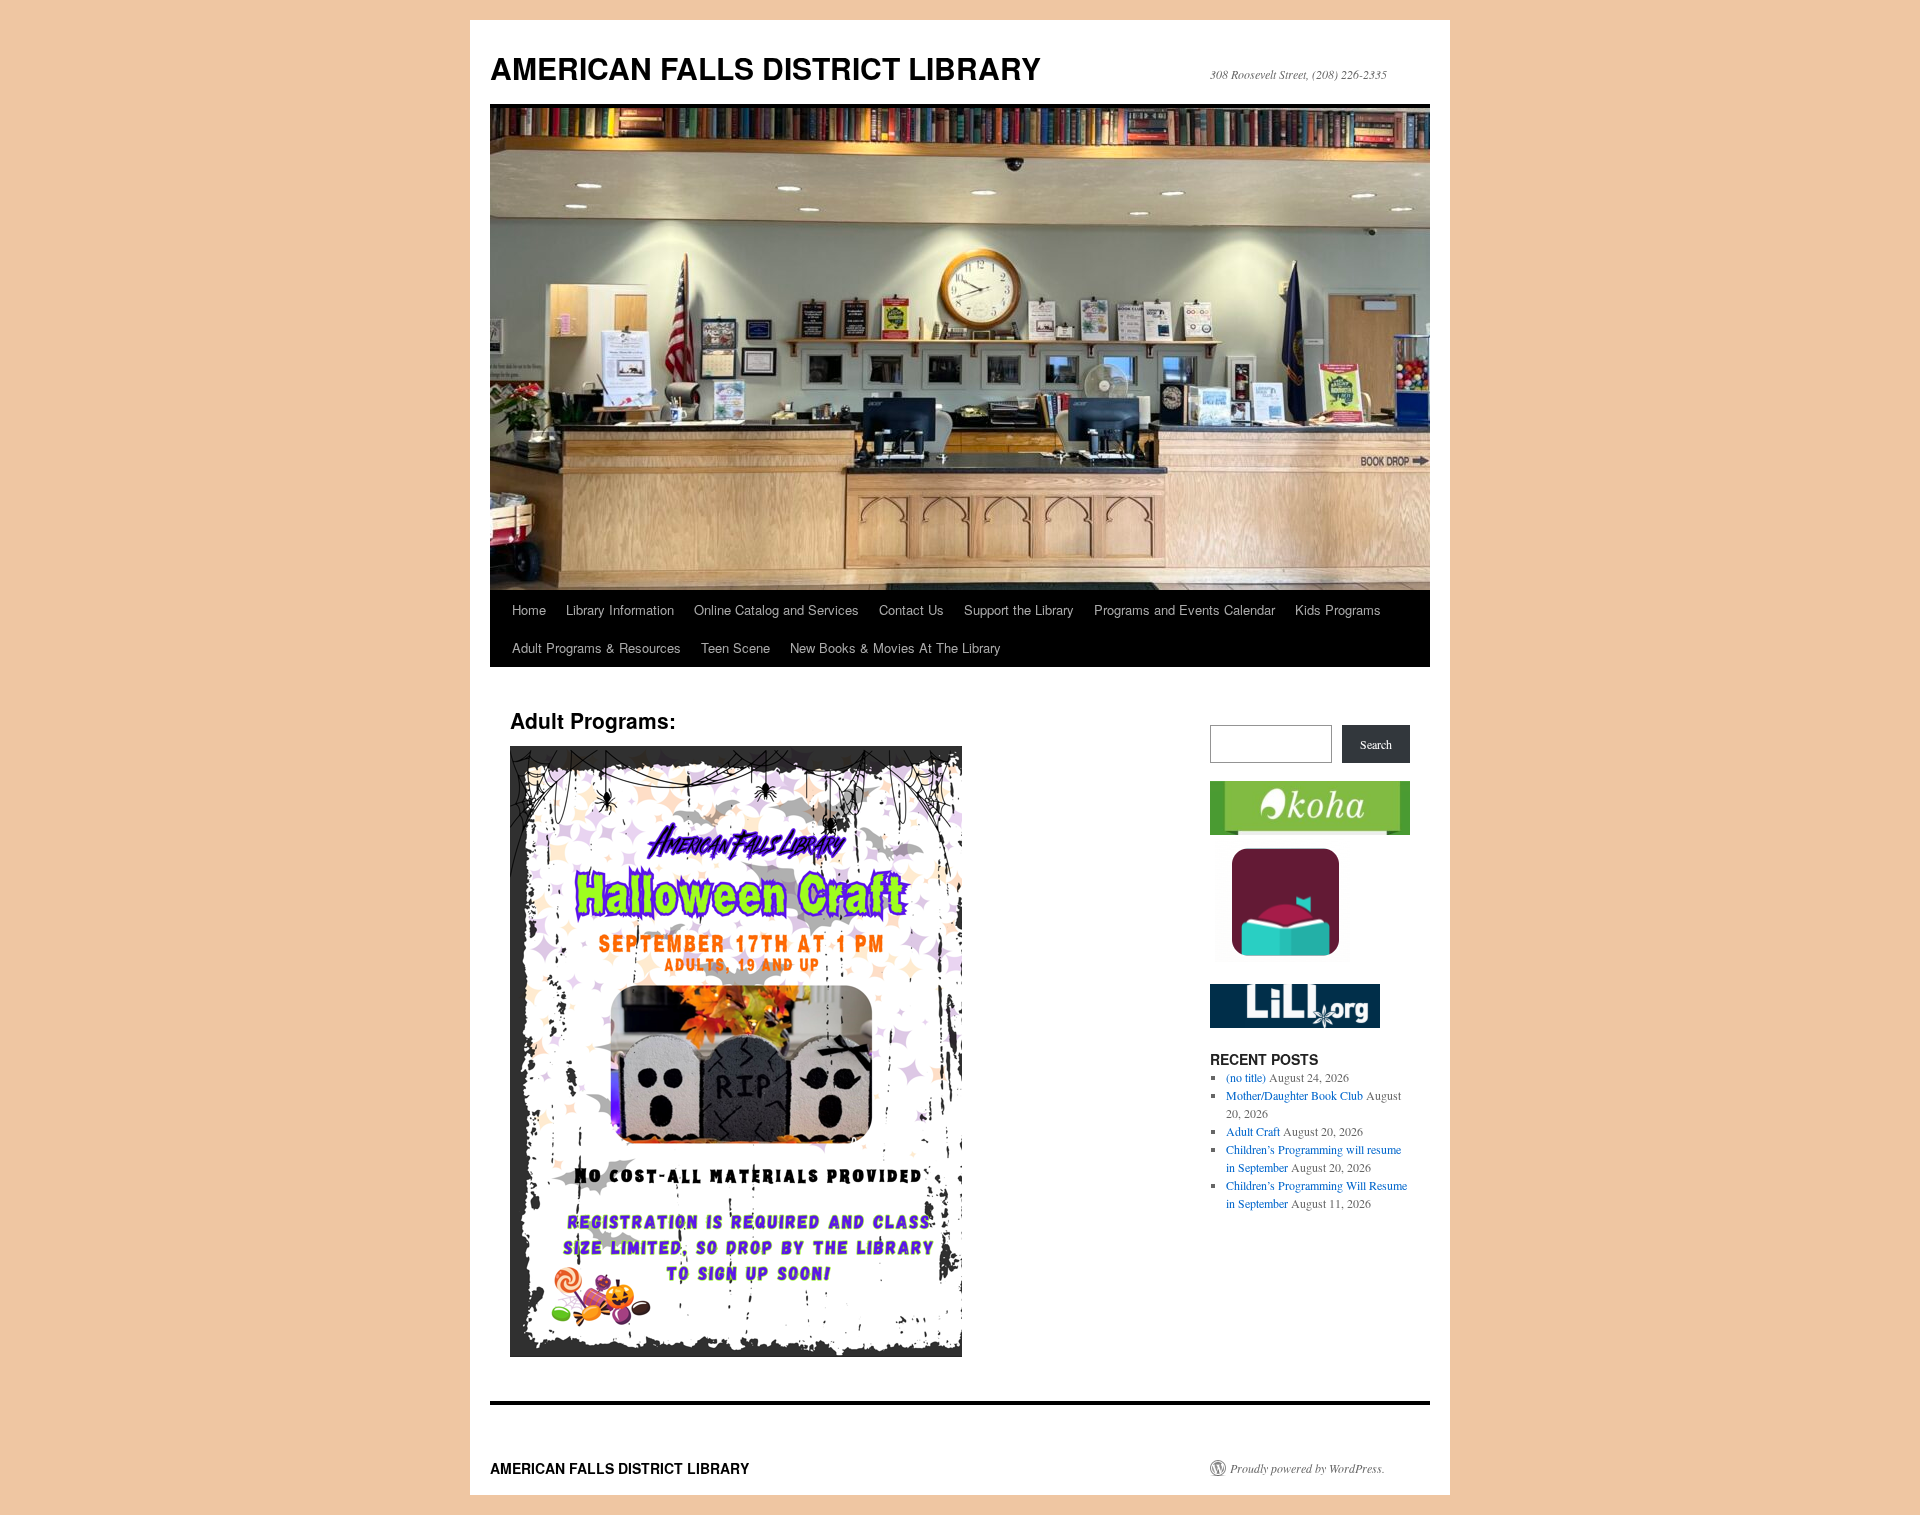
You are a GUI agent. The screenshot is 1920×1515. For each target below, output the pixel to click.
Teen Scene (735, 647)
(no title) (1246, 1077)
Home (529, 609)
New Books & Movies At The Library (895, 647)
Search (1376, 744)
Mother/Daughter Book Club (1294, 1095)
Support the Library (1019, 609)
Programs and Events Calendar (1184, 609)
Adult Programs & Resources (596, 647)
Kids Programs (1338, 609)
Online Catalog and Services (776, 609)
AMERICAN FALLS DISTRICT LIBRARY (765, 67)
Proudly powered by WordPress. (1307, 1468)
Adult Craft (1253, 1131)
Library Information (620, 609)
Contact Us (911, 609)
